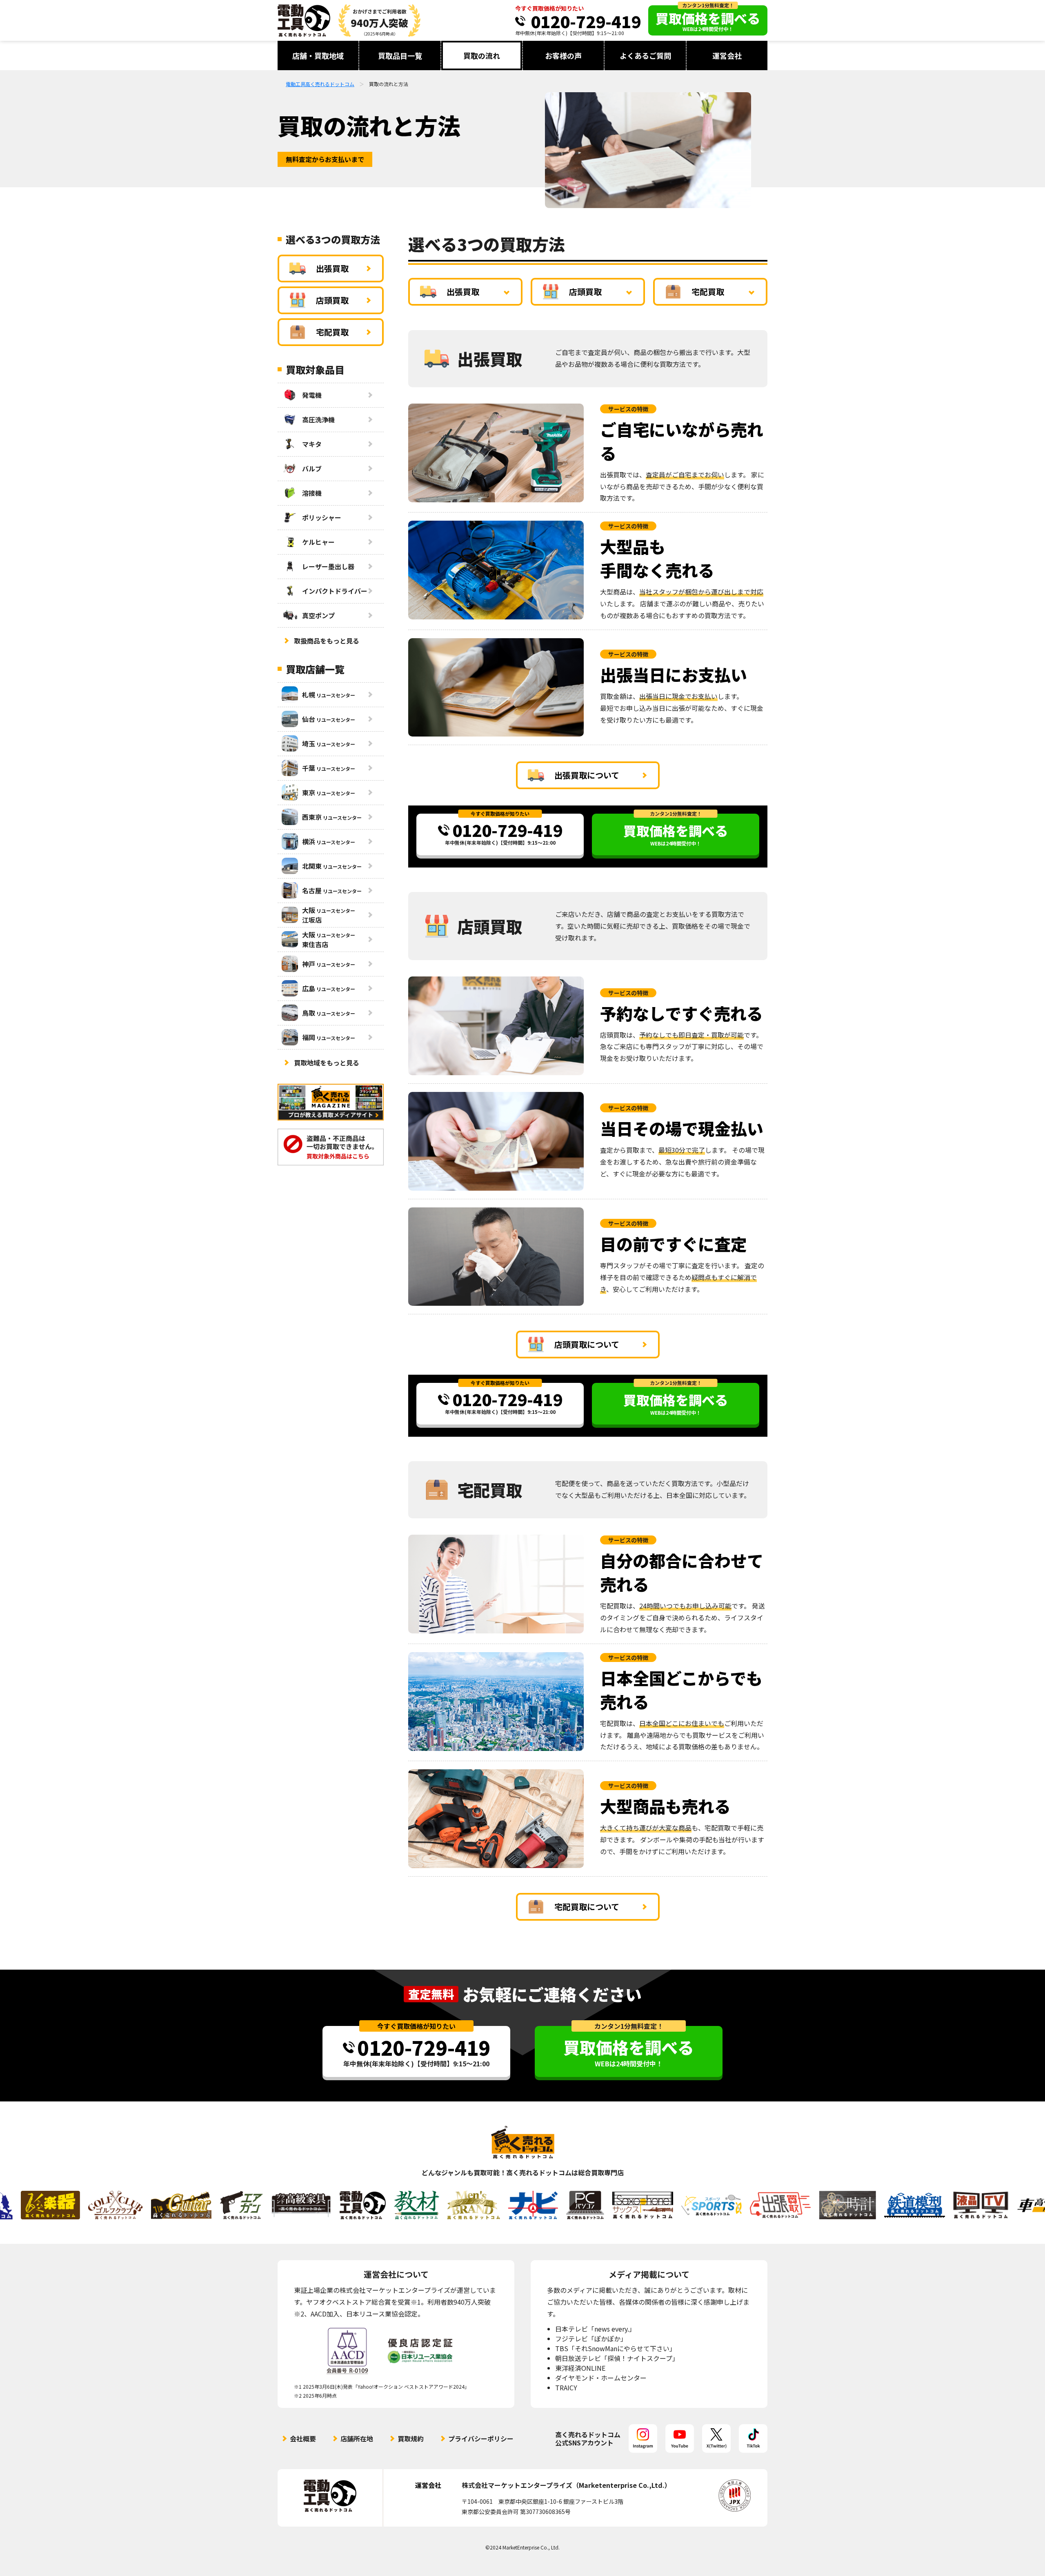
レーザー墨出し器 (328, 566)
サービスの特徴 (628, 409)
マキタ (312, 444)
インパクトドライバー (335, 591)
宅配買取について (587, 1907)
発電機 (312, 395)
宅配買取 (708, 292)
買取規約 (411, 2438)
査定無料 (431, 1994)
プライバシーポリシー (481, 2438)
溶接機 (312, 493)
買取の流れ (482, 55)
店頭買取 (585, 292)
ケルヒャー (318, 542)
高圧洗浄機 (318, 419)
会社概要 (303, 2438)
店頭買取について (587, 1344)
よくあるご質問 (645, 55)
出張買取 (463, 292)
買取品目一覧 (400, 55)
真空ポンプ (318, 615)
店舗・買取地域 (318, 55)
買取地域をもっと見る (327, 1063)
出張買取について (587, 775)
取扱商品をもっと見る (327, 641)
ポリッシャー (322, 517)
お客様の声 (563, 55)
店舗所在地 (357, 2438)
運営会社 (727, 55)
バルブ (312, 468)
